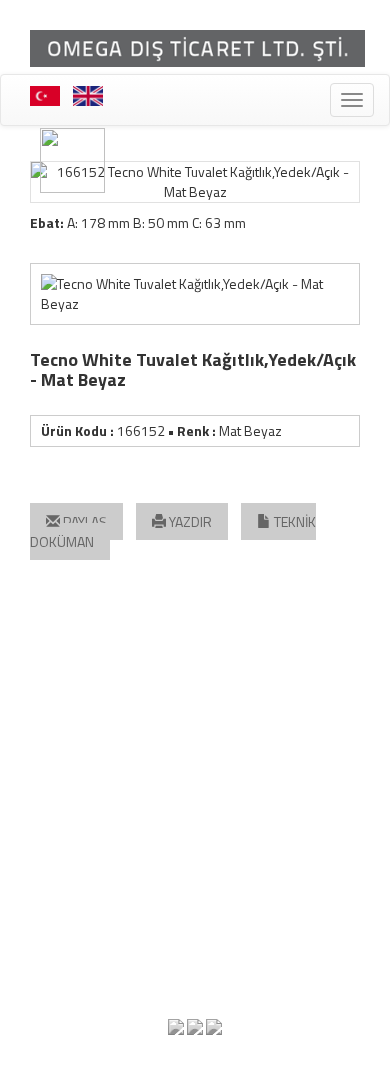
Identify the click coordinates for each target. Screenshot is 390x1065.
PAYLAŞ (83, 521)
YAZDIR (189, 521)
